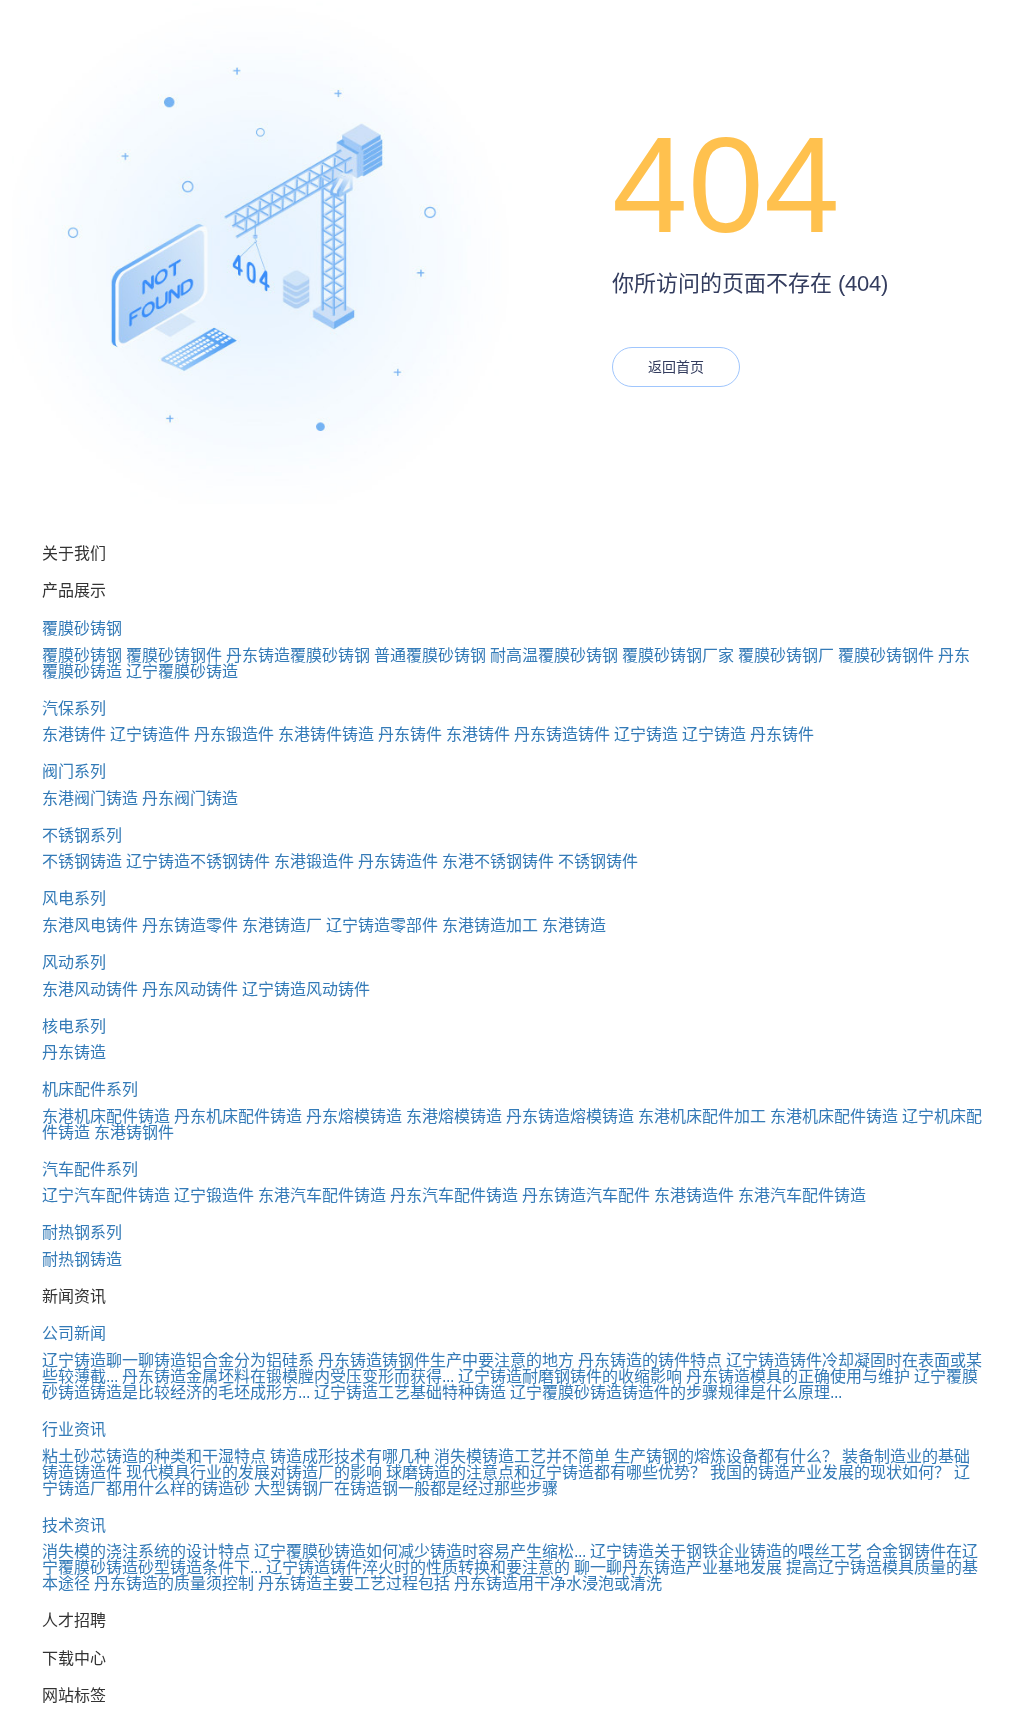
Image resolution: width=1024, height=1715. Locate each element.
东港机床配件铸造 (106, 1116)
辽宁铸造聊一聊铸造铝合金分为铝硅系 (178, 1360)
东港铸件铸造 (326, 734)
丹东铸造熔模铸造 (570, 1116)
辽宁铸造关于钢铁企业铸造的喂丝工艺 (726, 1551)
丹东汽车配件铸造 (454, 1195)
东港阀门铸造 (90, 798)
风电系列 (74, 898)
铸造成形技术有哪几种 (350, 1456)
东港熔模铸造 (454, 1116)
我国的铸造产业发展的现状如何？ (830, 1472)
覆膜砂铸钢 (82, 628)
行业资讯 (74, 1429)
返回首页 (676, 367)
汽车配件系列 (90, 1169)
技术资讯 (74, 1525)
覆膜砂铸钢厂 (786, 655)
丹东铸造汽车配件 (586, 1195)
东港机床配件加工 (702, 1116)
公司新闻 (74, 1333)
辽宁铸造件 (150, 734)
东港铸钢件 (134, 1132)
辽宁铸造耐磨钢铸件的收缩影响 (570, 1376)
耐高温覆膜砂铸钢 (554, 655)
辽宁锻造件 (214, 1195)
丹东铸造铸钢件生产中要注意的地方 (446, 1360)
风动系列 (74, 962)
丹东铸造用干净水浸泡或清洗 (558, 1583)
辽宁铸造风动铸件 (306, 989)
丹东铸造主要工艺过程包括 (354, 1583)
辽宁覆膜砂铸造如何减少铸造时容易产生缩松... (420, 1551)
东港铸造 (574, 925)
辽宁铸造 (646, 734)
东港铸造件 (694, 1195)
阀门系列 (74, 771)
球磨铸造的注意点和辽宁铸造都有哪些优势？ (546, 1472)
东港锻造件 (314, 861)
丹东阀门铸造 (190, 798)
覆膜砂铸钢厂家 (678, 655)
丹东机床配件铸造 (238, 1116)
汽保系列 (74, 708)
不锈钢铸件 (598, 861)
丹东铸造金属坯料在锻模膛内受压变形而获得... (288, 1376)
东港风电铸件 (90, 925)
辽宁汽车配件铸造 (106, 1195)
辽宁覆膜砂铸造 (182, 671)
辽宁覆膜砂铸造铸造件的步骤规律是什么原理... (676, 1392)
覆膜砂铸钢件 (174, 655)
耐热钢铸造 (82, 1259)
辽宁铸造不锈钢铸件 (198, 861)
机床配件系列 (90, 1089)
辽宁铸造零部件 (382, 925)
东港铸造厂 (282, 925)
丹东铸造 (74, 1052)
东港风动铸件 (90, 989)
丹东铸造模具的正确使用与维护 (798, 1376)
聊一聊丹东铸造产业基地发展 (678, 1567)
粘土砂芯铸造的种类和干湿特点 (154, 1456)
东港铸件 (74, 734)
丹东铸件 (410, 734)
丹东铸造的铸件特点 (650, 1360)
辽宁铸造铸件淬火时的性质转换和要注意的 (418, 1567)
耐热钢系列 (82, 1232)
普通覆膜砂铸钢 (430, 655)
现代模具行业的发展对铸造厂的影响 (254, 1472)
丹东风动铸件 (190, 989)
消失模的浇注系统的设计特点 (146, 1551)
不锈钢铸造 (82, 861)
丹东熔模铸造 (354, 1116)
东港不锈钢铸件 (498, 861)
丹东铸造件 (398, 861)
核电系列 (74, 1026)
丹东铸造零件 (190, 925)
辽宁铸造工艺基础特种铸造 (410, 1392)
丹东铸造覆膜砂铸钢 (298, 655)
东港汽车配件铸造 (322, 1195)
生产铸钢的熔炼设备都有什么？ (726, 1456)
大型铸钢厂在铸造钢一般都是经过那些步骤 (406, 1488)
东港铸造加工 (490, 925)
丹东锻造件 (234, 734)
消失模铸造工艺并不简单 (522, 1456)
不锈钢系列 (82, 835)
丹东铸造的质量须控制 (174, 1583)
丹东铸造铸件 (562, 734)
